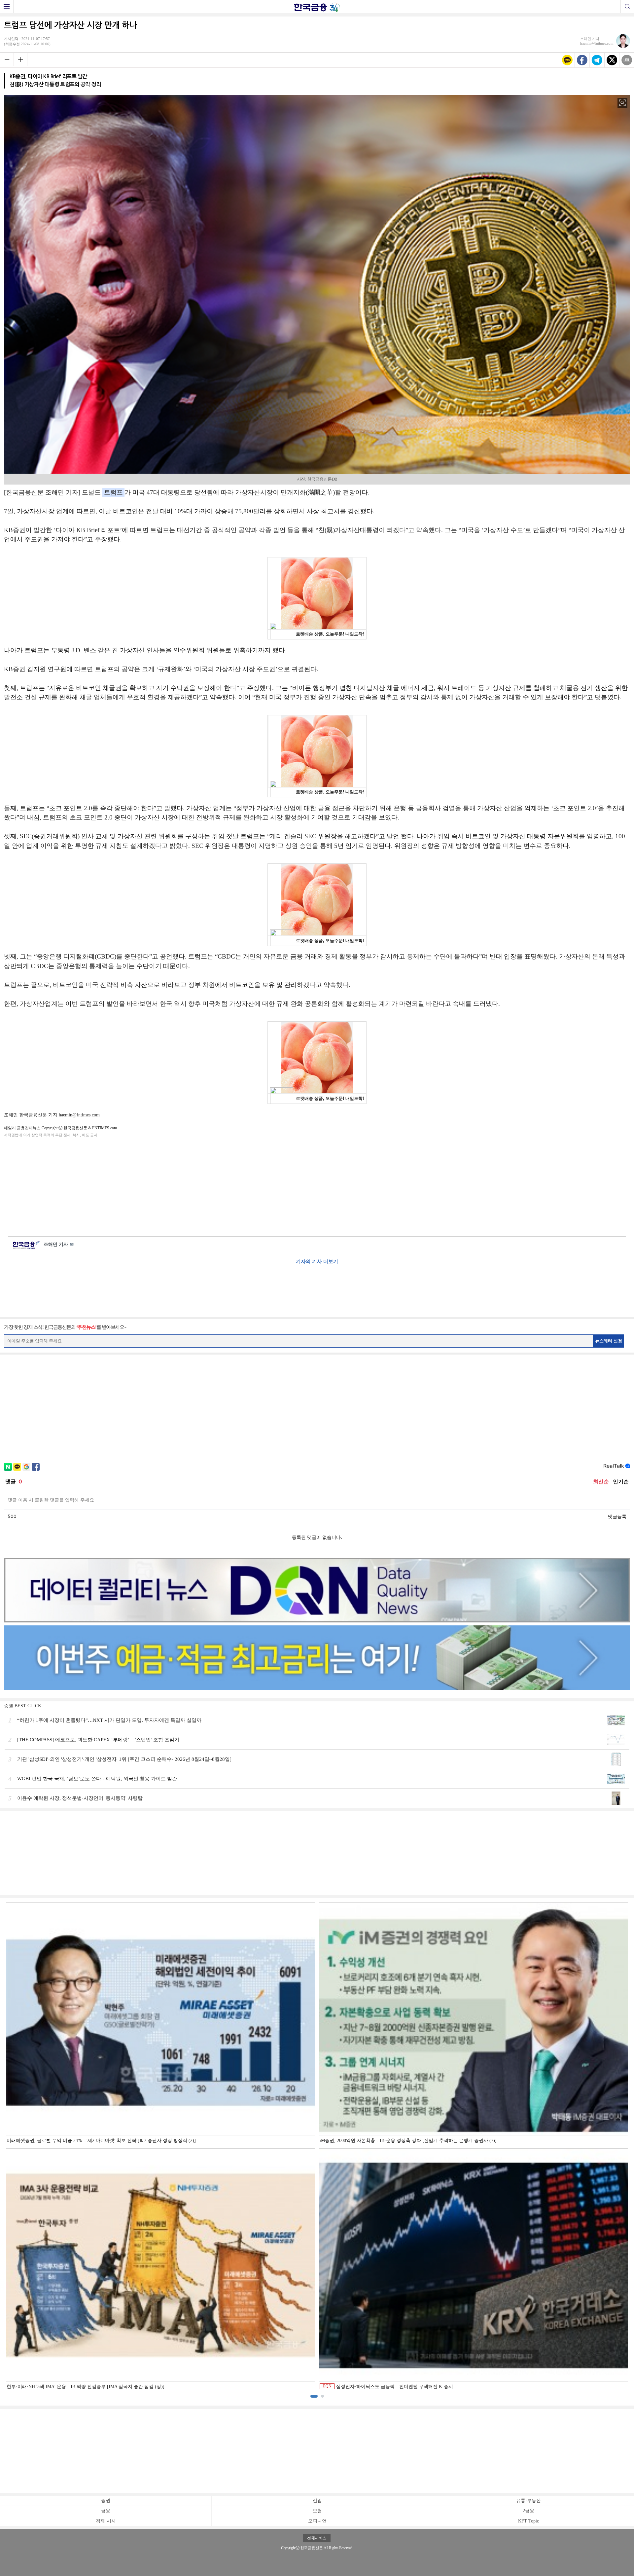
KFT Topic (528, 2521)
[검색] (627, 7)
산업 (317, 2501)
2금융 (528, 2511)
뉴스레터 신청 (609, 1341)
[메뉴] (7, 7)
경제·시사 (106, 2521)
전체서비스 (317, 2538)
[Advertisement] (317, 1186)
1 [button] (314, 2396)
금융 (106, 2511)
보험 (317, 2511)
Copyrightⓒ (290, 2548)
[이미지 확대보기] (622, 103)
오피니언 (317, 2521)
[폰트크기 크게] (20, 59)
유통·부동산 (528, 2501)
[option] (317, 2146)
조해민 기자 (59, 1244)
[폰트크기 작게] (7, 59)
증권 (106, 2501)
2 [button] (322, 2396)
